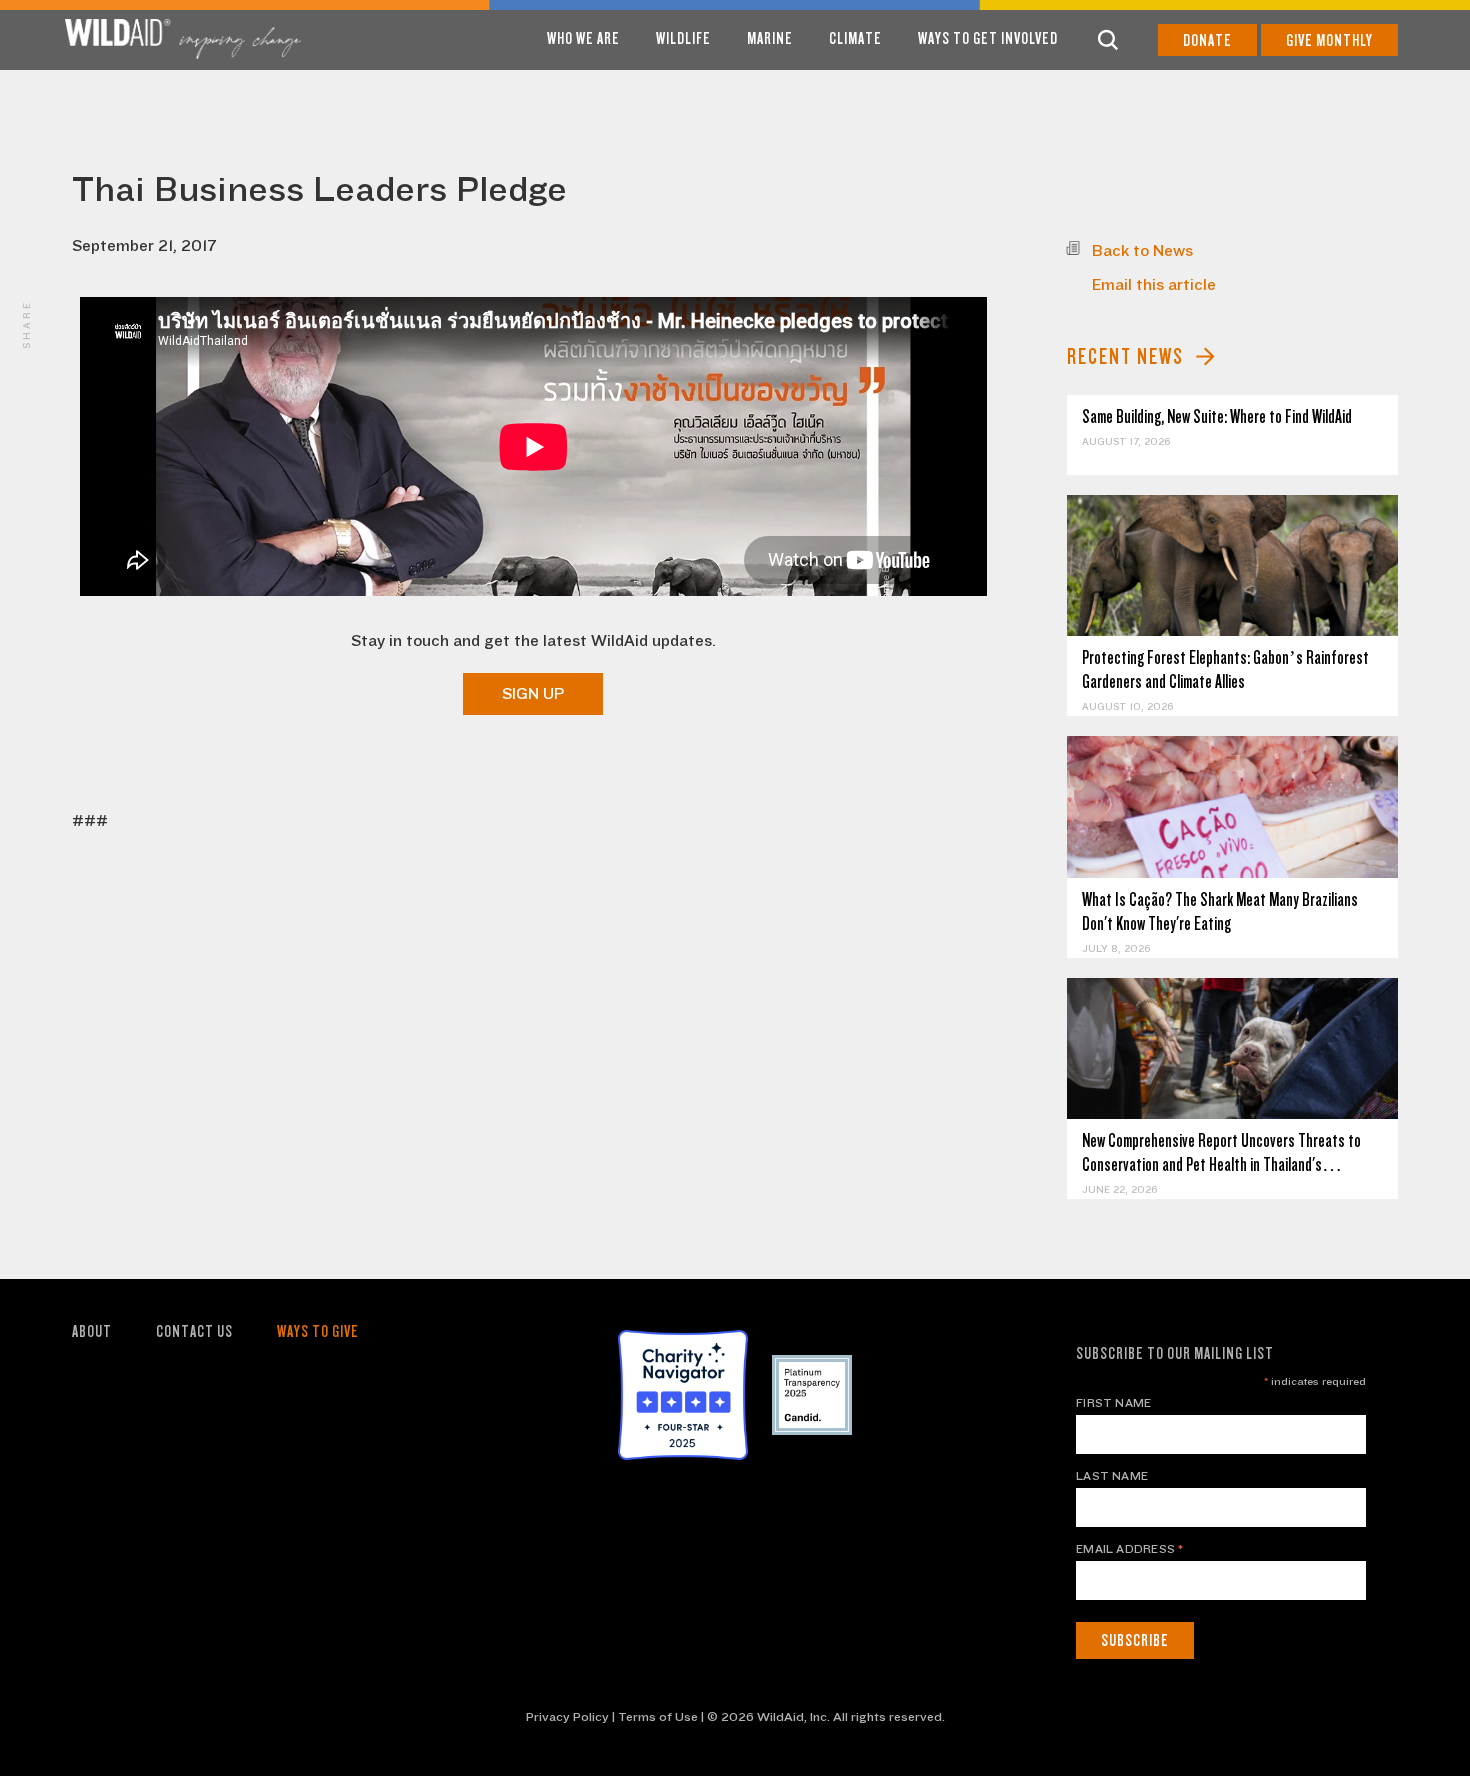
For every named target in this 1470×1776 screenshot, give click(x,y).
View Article (1232, 565)
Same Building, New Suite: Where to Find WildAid (1217, 416)
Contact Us (194, 1331)
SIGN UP (533, 694)
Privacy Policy (567, 1717)
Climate (855, 38)
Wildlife (683, 38)
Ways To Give (318, 1331)
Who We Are (583, 38)
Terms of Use (658, 1717)
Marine (770, 38)
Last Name (1112, 1476)
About (92, 1331)
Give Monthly (1329, 40)
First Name (1113, 1403)
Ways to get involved (988, 38)
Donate (1207, 40)
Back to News (1142, 251)
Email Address (1130, 1549)
